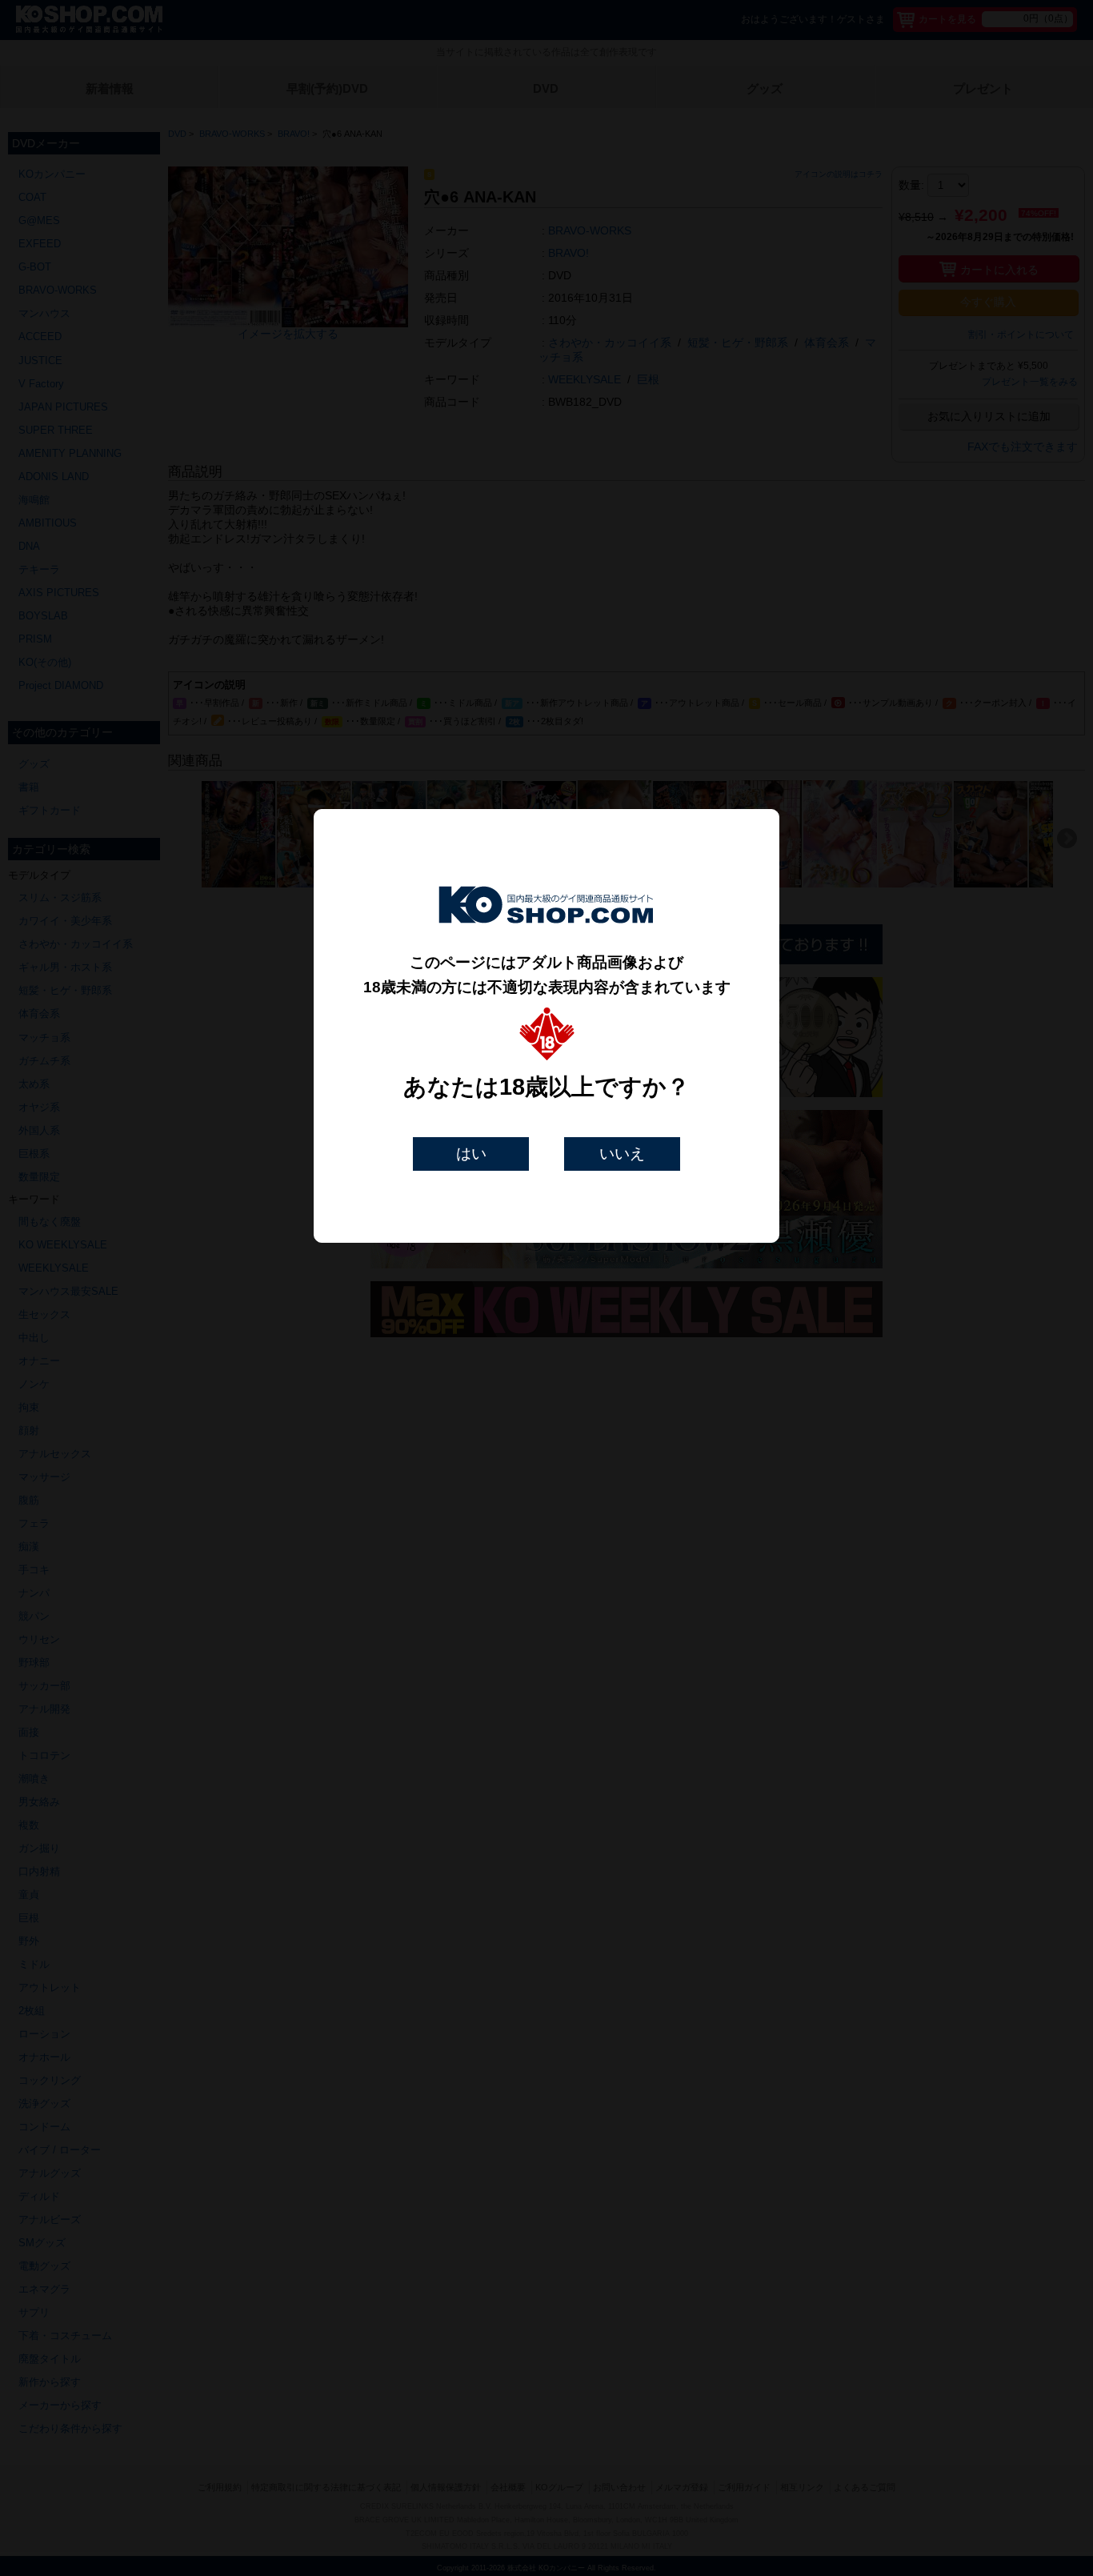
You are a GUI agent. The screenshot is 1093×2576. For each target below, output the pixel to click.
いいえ (622, 1154)
